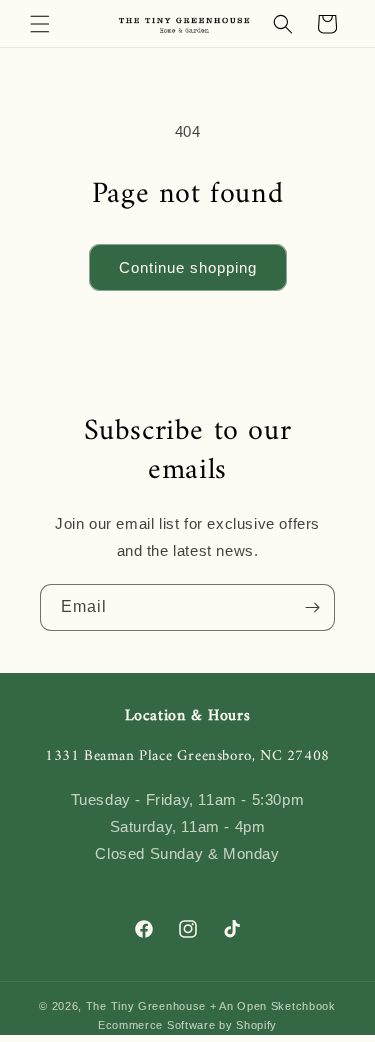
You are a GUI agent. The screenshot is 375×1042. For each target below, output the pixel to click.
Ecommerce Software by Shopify (187, 1025)
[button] (40, 24)
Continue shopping (188, 267)
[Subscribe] (312, 607)
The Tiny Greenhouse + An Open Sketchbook (211, 1006)
